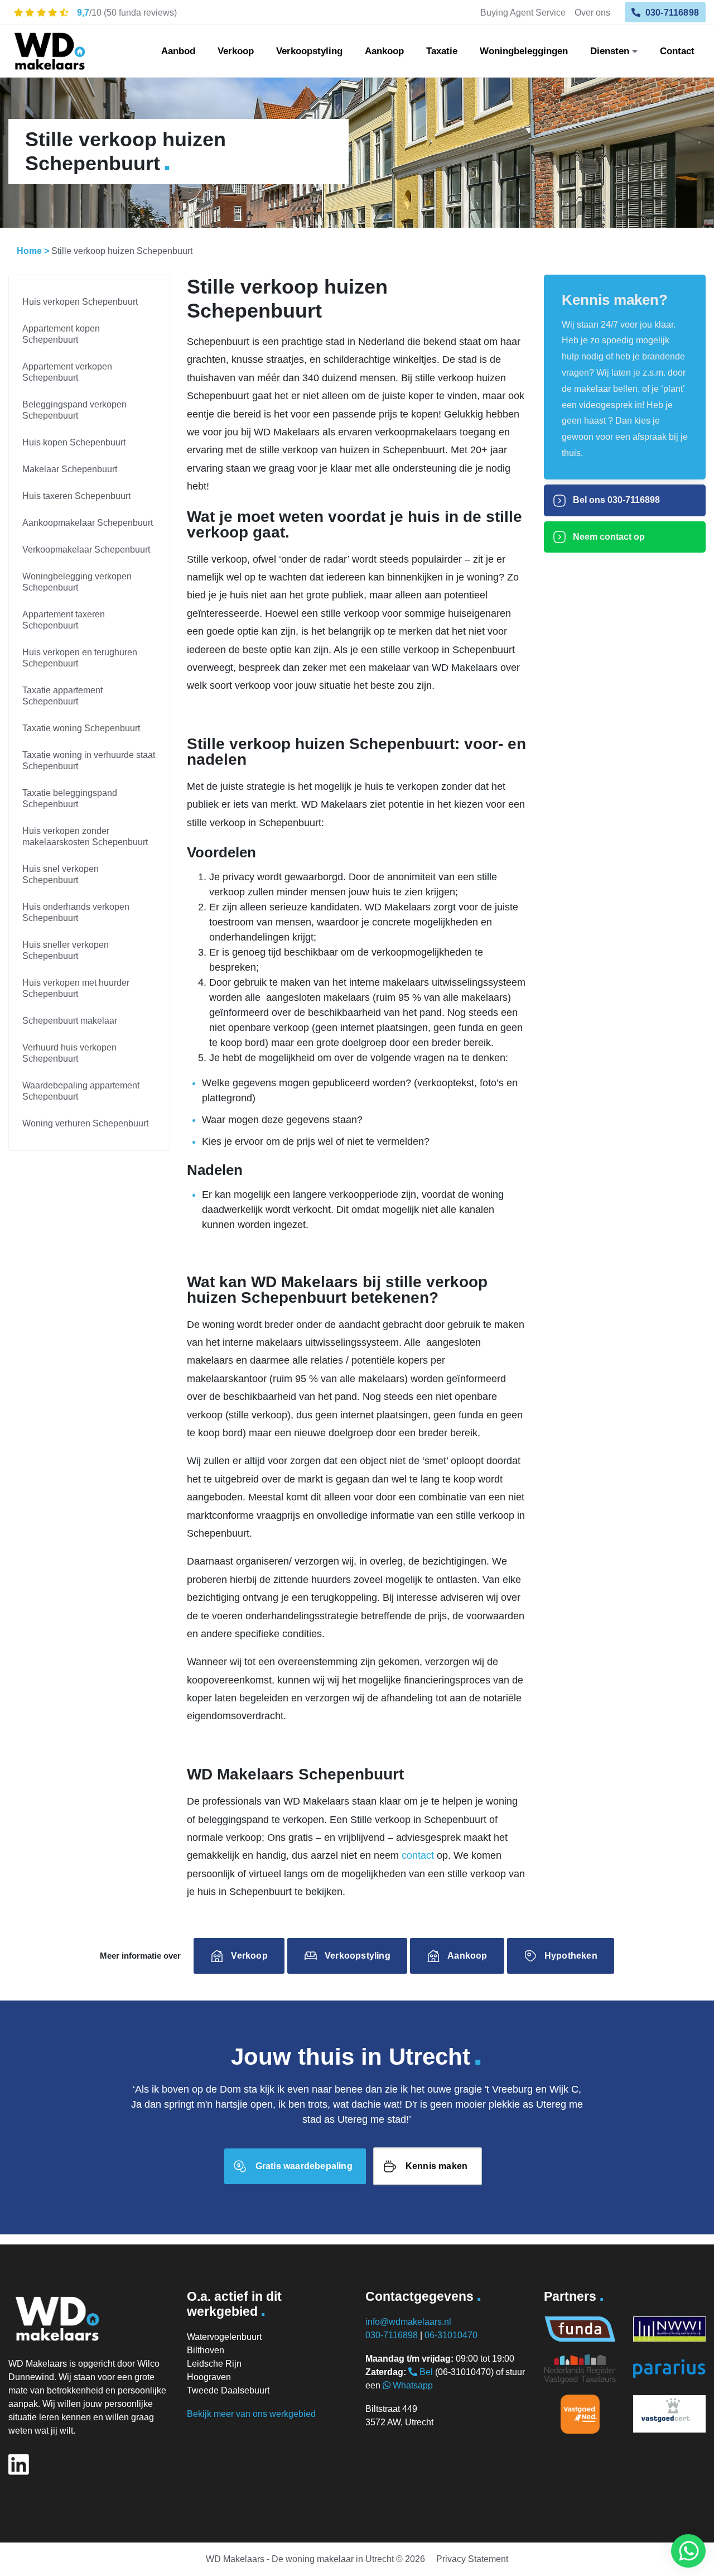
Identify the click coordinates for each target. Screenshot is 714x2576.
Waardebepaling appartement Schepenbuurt (81, 1091)
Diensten (610, 51)
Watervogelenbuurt (224, 2337)
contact (418, 1855)
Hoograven (209, 2377)
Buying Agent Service (523, 12)
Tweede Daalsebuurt (228, 2390)
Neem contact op (608, 537)
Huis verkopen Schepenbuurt (80, 302)
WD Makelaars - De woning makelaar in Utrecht (300, 2559)
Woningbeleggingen (524, 51)
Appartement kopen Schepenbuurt (61, 334)
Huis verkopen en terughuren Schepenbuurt (80, 658)
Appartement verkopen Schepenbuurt (67, 372)
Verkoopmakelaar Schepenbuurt (86, 550)
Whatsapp (412, 2385)
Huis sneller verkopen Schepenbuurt (66, 950)
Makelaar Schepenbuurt (70, 469)
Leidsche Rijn (214, 2364)
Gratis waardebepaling (304, 2166)
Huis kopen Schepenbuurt (74, 442)
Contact (677, 51)
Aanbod (178, 51)
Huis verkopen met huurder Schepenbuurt (76, 988)
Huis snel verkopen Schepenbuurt (61, 874)
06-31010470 (451, 2335)
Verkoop (236, 51)
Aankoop (384, 51)
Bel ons (615, 500)
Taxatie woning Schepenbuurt (81, 728)
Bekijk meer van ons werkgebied (251, 2414)
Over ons (592, 12)
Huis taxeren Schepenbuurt (76, 496)
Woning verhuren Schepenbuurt (85, 1123)
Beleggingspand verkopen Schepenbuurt (74, 410)
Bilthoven (206, 2350)
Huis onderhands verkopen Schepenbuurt (76, 912)
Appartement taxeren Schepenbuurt (64, 620)
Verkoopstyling (309, 51)
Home (29, 251)
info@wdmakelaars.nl (408, 2322)
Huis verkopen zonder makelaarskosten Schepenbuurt (85, 836)
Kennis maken (436, 2166)
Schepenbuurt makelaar (70, 1021)
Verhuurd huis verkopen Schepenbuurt (69, 1053)
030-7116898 (671, 12)
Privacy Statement (472, 2559)
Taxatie (442, 51)
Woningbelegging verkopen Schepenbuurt (77, 582)
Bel (425, 2372)
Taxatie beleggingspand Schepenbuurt (70, 798)
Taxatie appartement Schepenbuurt (62, 696)
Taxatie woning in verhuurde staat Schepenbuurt (89, 761)
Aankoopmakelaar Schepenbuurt (88, 523)
